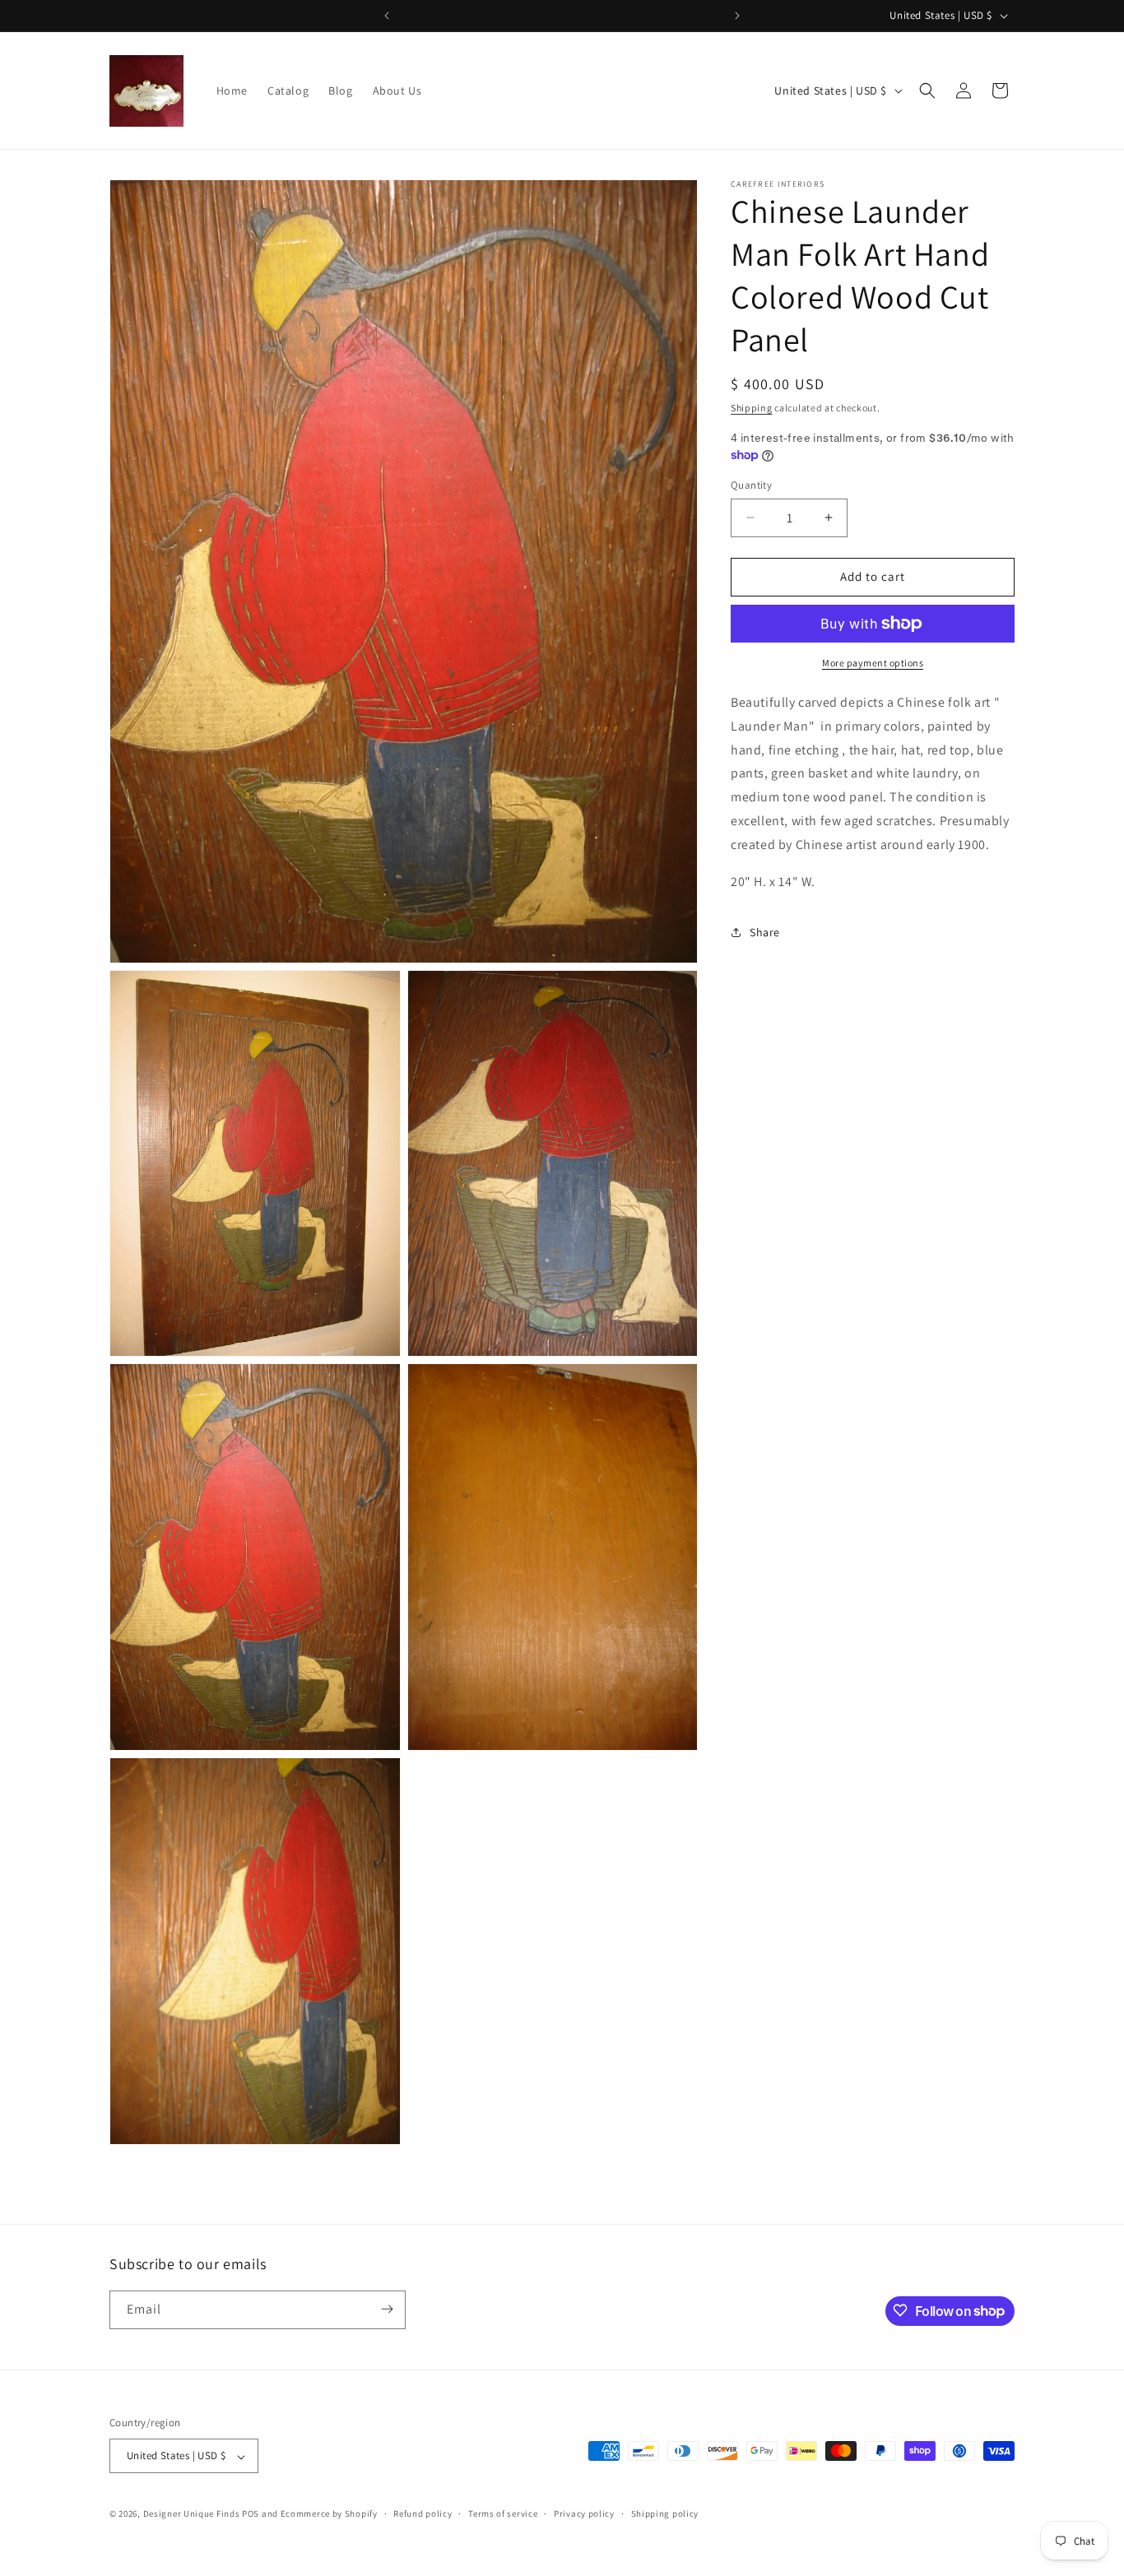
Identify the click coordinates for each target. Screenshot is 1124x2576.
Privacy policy (584, 2514)
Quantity (751, 485)
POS (251, 2514)
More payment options (873, 663)
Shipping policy (665, 2514)
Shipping (752, 408)
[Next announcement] (737, 16)
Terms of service (503, 2514)
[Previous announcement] (387, 16)
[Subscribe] (387, 2309)
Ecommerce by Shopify (329, 2514)
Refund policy (423, 2514)
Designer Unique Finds (193, 2514)
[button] (927, 91)
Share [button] (765, 931)
